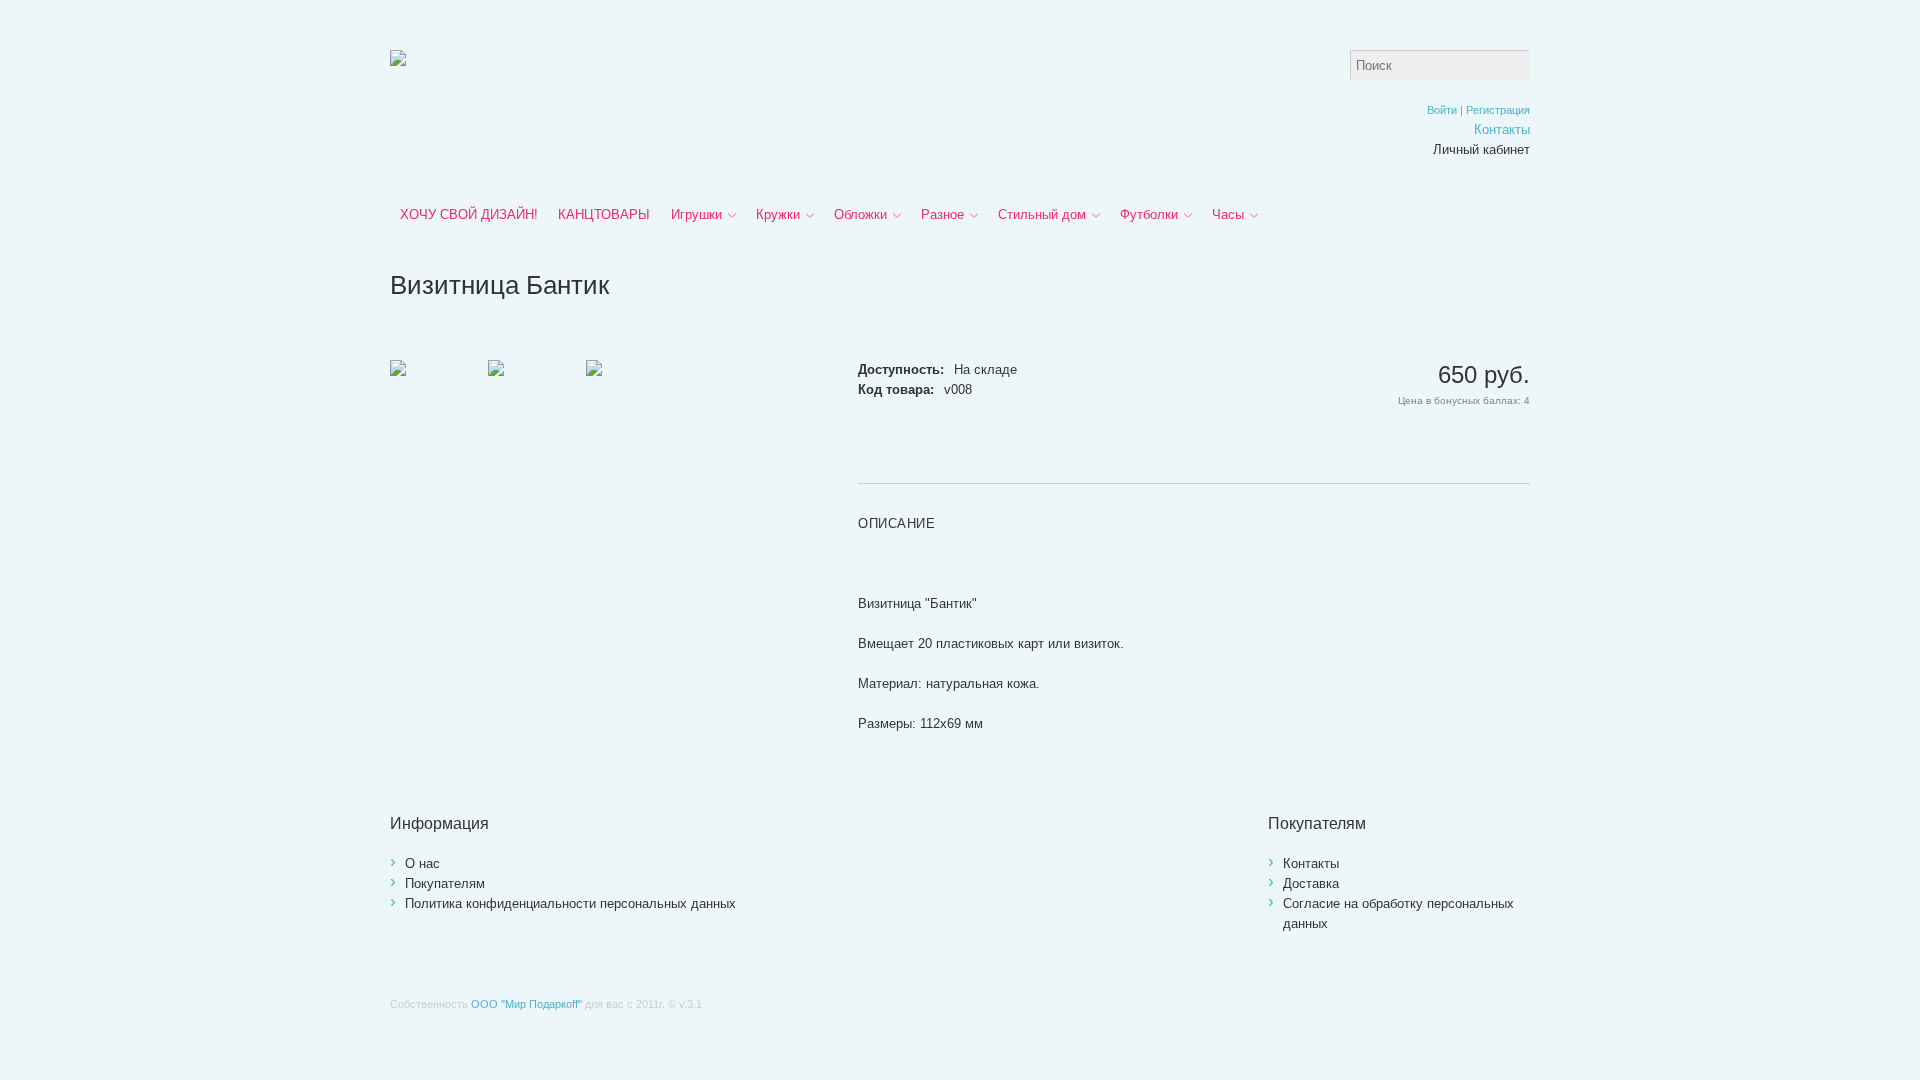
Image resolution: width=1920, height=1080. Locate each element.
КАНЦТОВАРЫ (604, 214)
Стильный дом (1042, 214)
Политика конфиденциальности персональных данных (570, 903)
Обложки (860, 214)
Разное (942, 214)
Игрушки (696, 214)
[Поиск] (1515, 65)
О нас (422, 863)
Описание (896, 523)
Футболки (1149, 214)
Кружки (778, 214)
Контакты (1502, 129)
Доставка (1311, 883)
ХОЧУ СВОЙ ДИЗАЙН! (469, 214)
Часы (1228, 214)
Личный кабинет (1481, 149)
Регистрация (1498, 110)
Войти (1442, 110)
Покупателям (445, 883)
